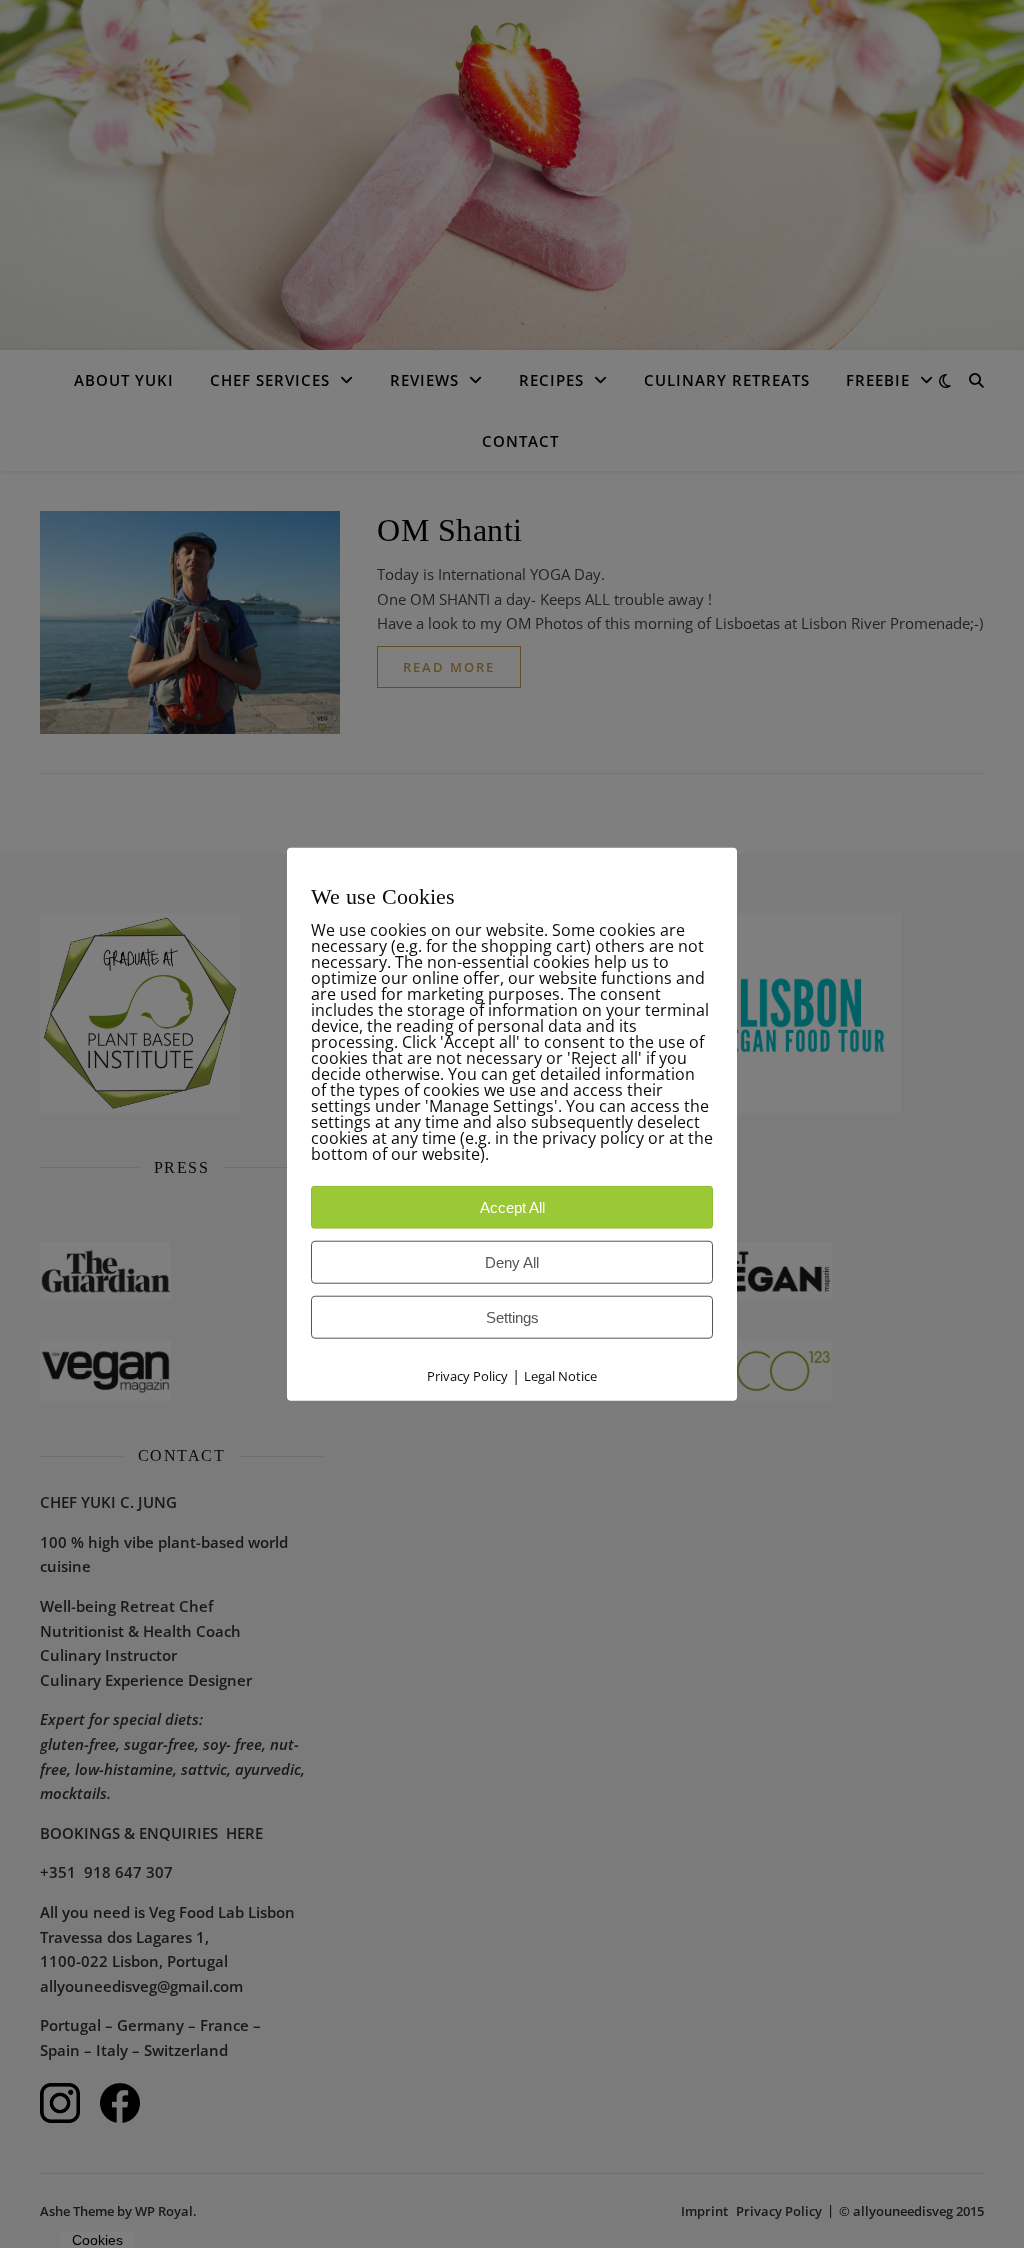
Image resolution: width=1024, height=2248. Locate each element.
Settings (512, 1317)
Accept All (512, 1207)
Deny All (512, 1262)
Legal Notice (560, 1376)
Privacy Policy (467, 1376)
